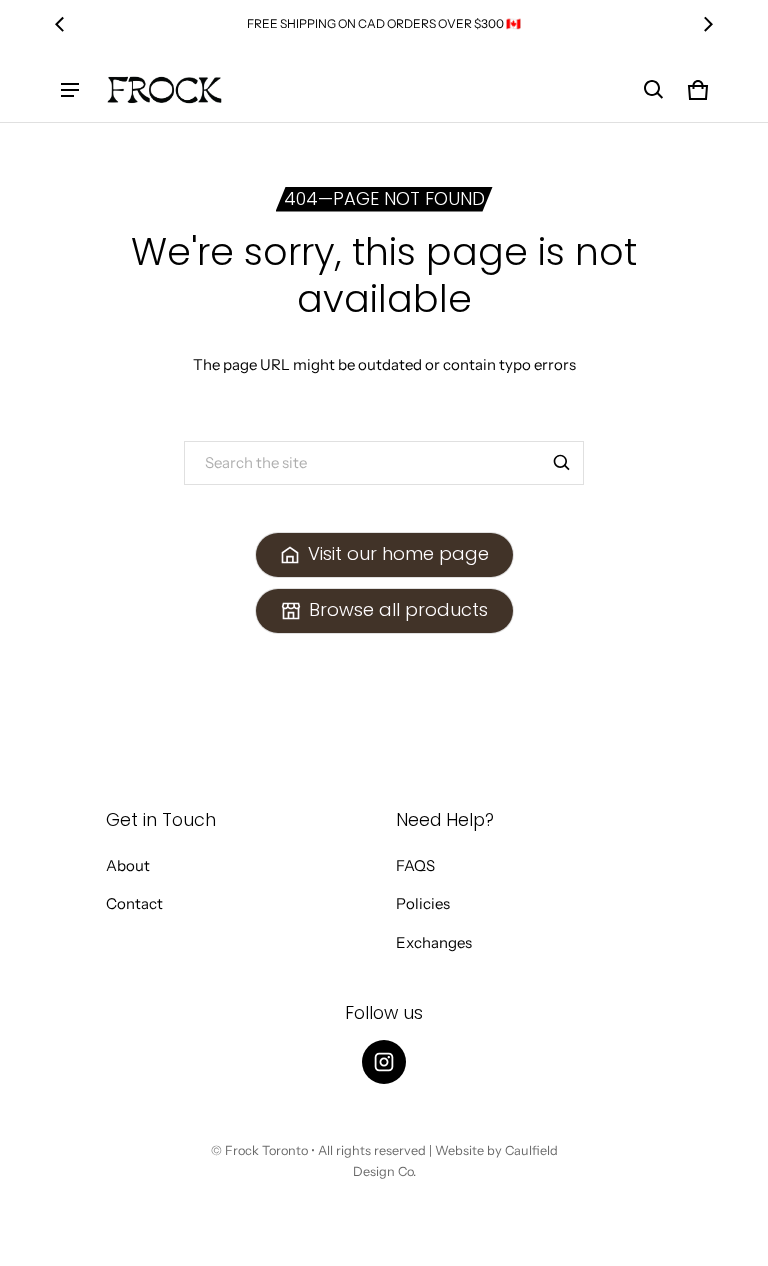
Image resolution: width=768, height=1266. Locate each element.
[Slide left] (60, 24)
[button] (654, 90)
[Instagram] (384, 1062)
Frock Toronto (266, 1150)
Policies (423, 903)
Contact (134, 903)
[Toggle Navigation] (70, 90)
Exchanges (434, 942)
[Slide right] (708, 24)
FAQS (415, 865)
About (128, 865)
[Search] (562, 463)
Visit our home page (398, 553)
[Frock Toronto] (164, 90)
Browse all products (398, 609)
